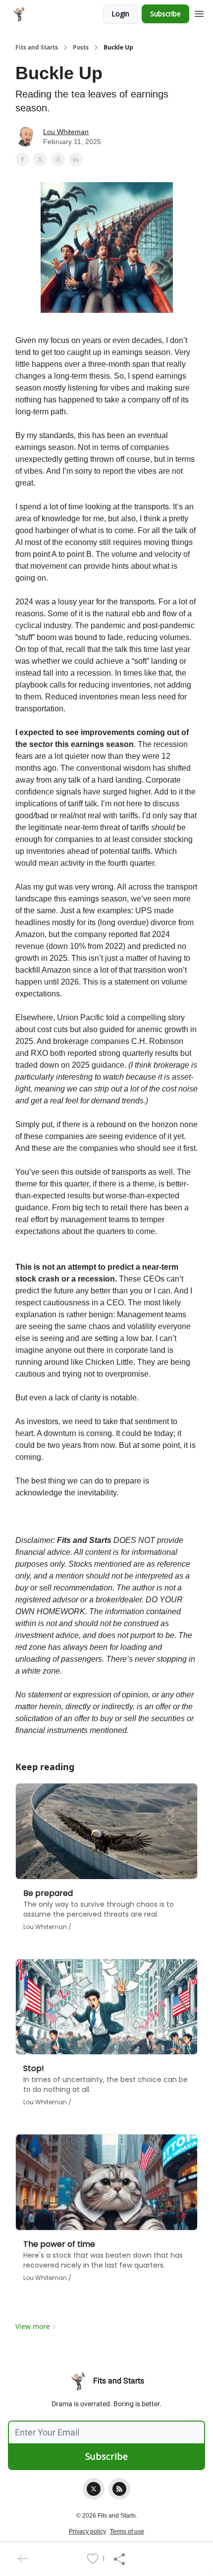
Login (120, 14)
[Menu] (199, 12)
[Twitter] (94, 2489)
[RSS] (119, 2489)
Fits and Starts (37, 48)
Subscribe (165, 14)
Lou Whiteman (66, 132)
